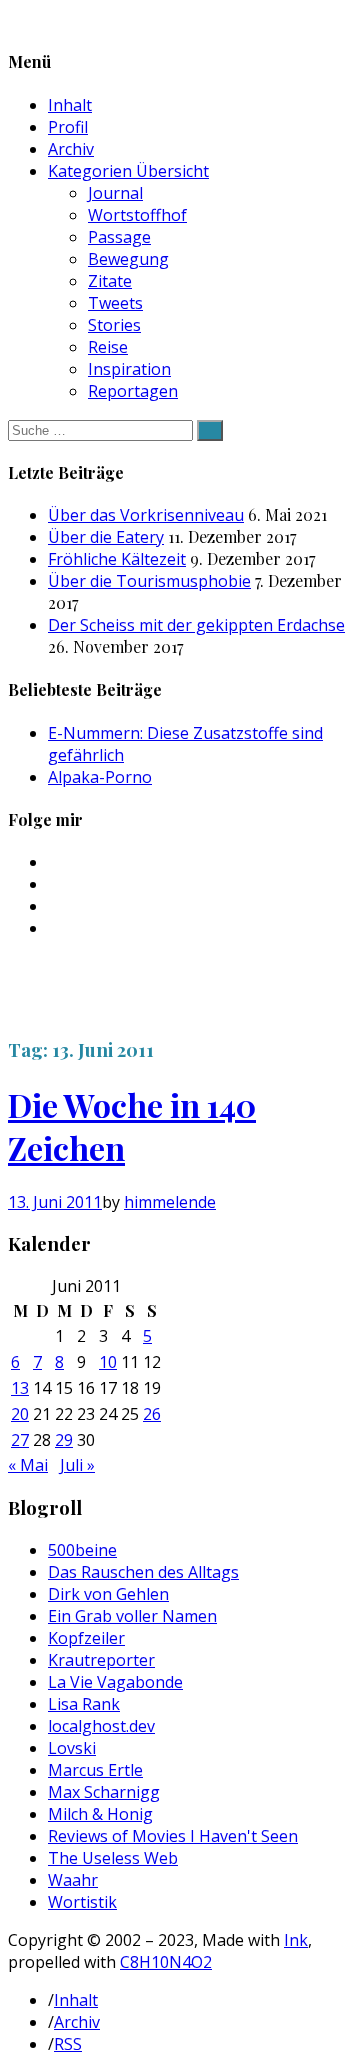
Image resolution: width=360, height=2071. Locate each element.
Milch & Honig (100, 1814)
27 (20, 1440)
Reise (108, 347)
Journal (115, 193)
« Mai (28, 1465)
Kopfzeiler (86, 1638)
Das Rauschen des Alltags (143, 1572)
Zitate (110, 281)
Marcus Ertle (95, 1770)
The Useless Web (113, 1858)
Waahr (73, 1880)
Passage (119, 237)
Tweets (115, 303)
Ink (296, 1940)
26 (152, 1414)
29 (64, 1440)
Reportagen (133, 391)
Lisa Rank (84, 1704)
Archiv (71, 149)
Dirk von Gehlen (108, 1594)
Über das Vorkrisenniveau (146, 515)
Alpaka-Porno (100, 777)
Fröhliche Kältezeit (117, 559)
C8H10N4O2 (166, 1962)
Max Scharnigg (104, 1792)
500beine (82, 1550)
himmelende (170, 1202)
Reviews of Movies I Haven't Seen (173, 1836)
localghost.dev (101, 1726)
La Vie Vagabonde (115, 1682)
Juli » (77, 1465)
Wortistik (82, 1902)
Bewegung (128, 259)
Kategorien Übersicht (128, 171)
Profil (68, 127)
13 (20, 1388)
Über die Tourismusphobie (149, 581)
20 (20, 1414)
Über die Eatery (106, 537)
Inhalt (70, 105)
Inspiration (129, 369)
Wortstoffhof (137, 215)
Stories (114, 325)
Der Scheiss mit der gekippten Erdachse (196, 625)
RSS (68, 2044)
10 (108, 1362)
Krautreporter (101, 1660)
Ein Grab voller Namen (132, 1616)
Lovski (72, 1748)
